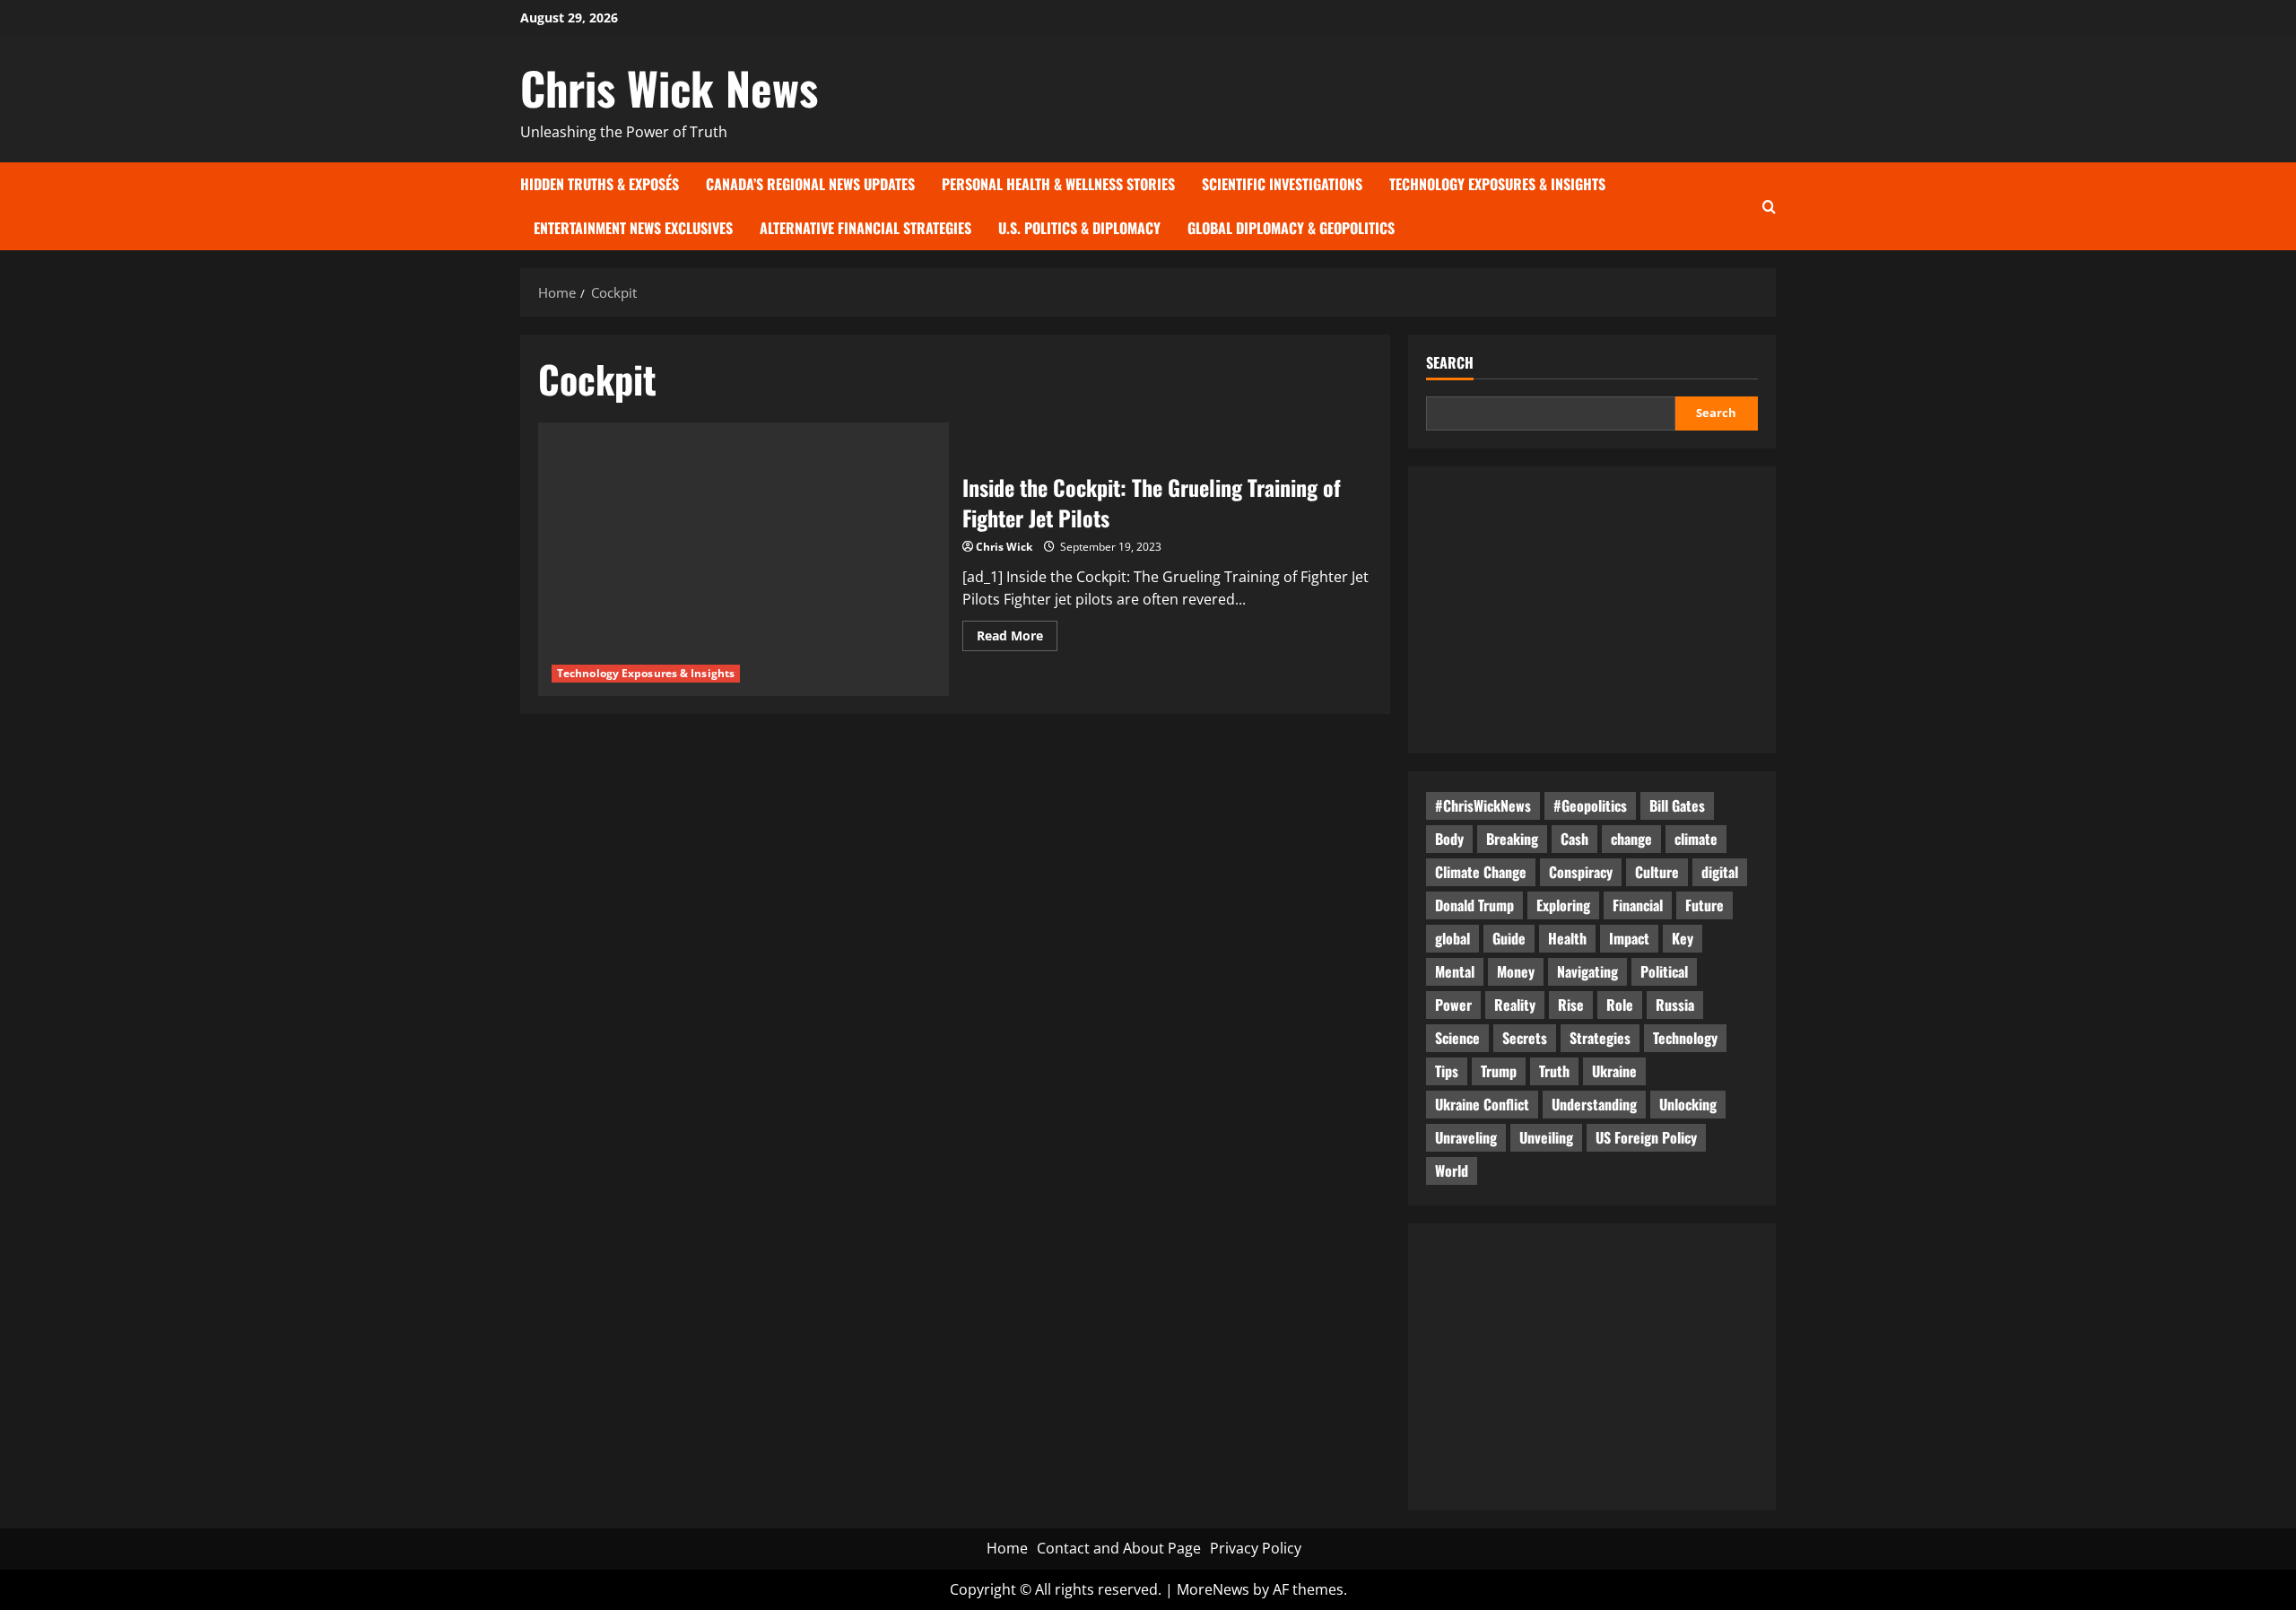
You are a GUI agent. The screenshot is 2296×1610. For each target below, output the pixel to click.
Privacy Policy (1256, 1548)
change (1631, 839)
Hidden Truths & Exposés (600, 184)
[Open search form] (1769, 206)
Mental (1455, 971)
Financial (1638, 905)
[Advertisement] (1592, 610)
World (1452, 1171)
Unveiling (1546, 1137)
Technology (1685, 1038)
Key (1683, 938)
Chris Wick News (669, 87)
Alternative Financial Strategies (865, 228)
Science (1457, 1038)
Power (1453, 1005)
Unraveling (1466, 1137)
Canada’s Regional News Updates (810, 184)
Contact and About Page (1119, 1548)
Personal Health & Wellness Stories (1058, 184)
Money (1516, 971)
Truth (1554, 1071)
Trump (1499, 1071)
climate (1696, 839)
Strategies (1600, 1038)
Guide (1509, 938)
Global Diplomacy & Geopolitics (1291, 228)
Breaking (1512, 839)
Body (1449, 839)
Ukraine (1614, 1071)
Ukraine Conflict (1482, 1104)
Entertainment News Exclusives (633, 228)
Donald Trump (1474, 905)
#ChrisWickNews (1483, 805)
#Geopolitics (1590, 805)
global (1452, 938)
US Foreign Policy (1646, 1137)
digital (1720, 872)
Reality (1515, 1005)
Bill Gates (1677, 805)
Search (1450, 363)
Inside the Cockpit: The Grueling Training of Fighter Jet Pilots (1152, 502)
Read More (1017, 639)
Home (1007, 1548)
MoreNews (1213, 1589)
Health (1567, 938)
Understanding (1594, 1104)
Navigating (1587, 971)
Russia (1675, 1005)
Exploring (1563, 905)
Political (1664, 971)
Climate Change (1481, 872)
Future (1705, 905)
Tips (1447, 1071)
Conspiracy (1581, 872)
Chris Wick (1004, 547)
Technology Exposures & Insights (1497, 184)
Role (1620, 1005)
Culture (1657, 872)
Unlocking (1688, 1104)
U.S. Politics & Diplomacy (1079, 228)
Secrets (1525, 1038)
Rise (1571, 1005)
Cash (1574, 839)
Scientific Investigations (1282, 184)
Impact (1629, 938)
